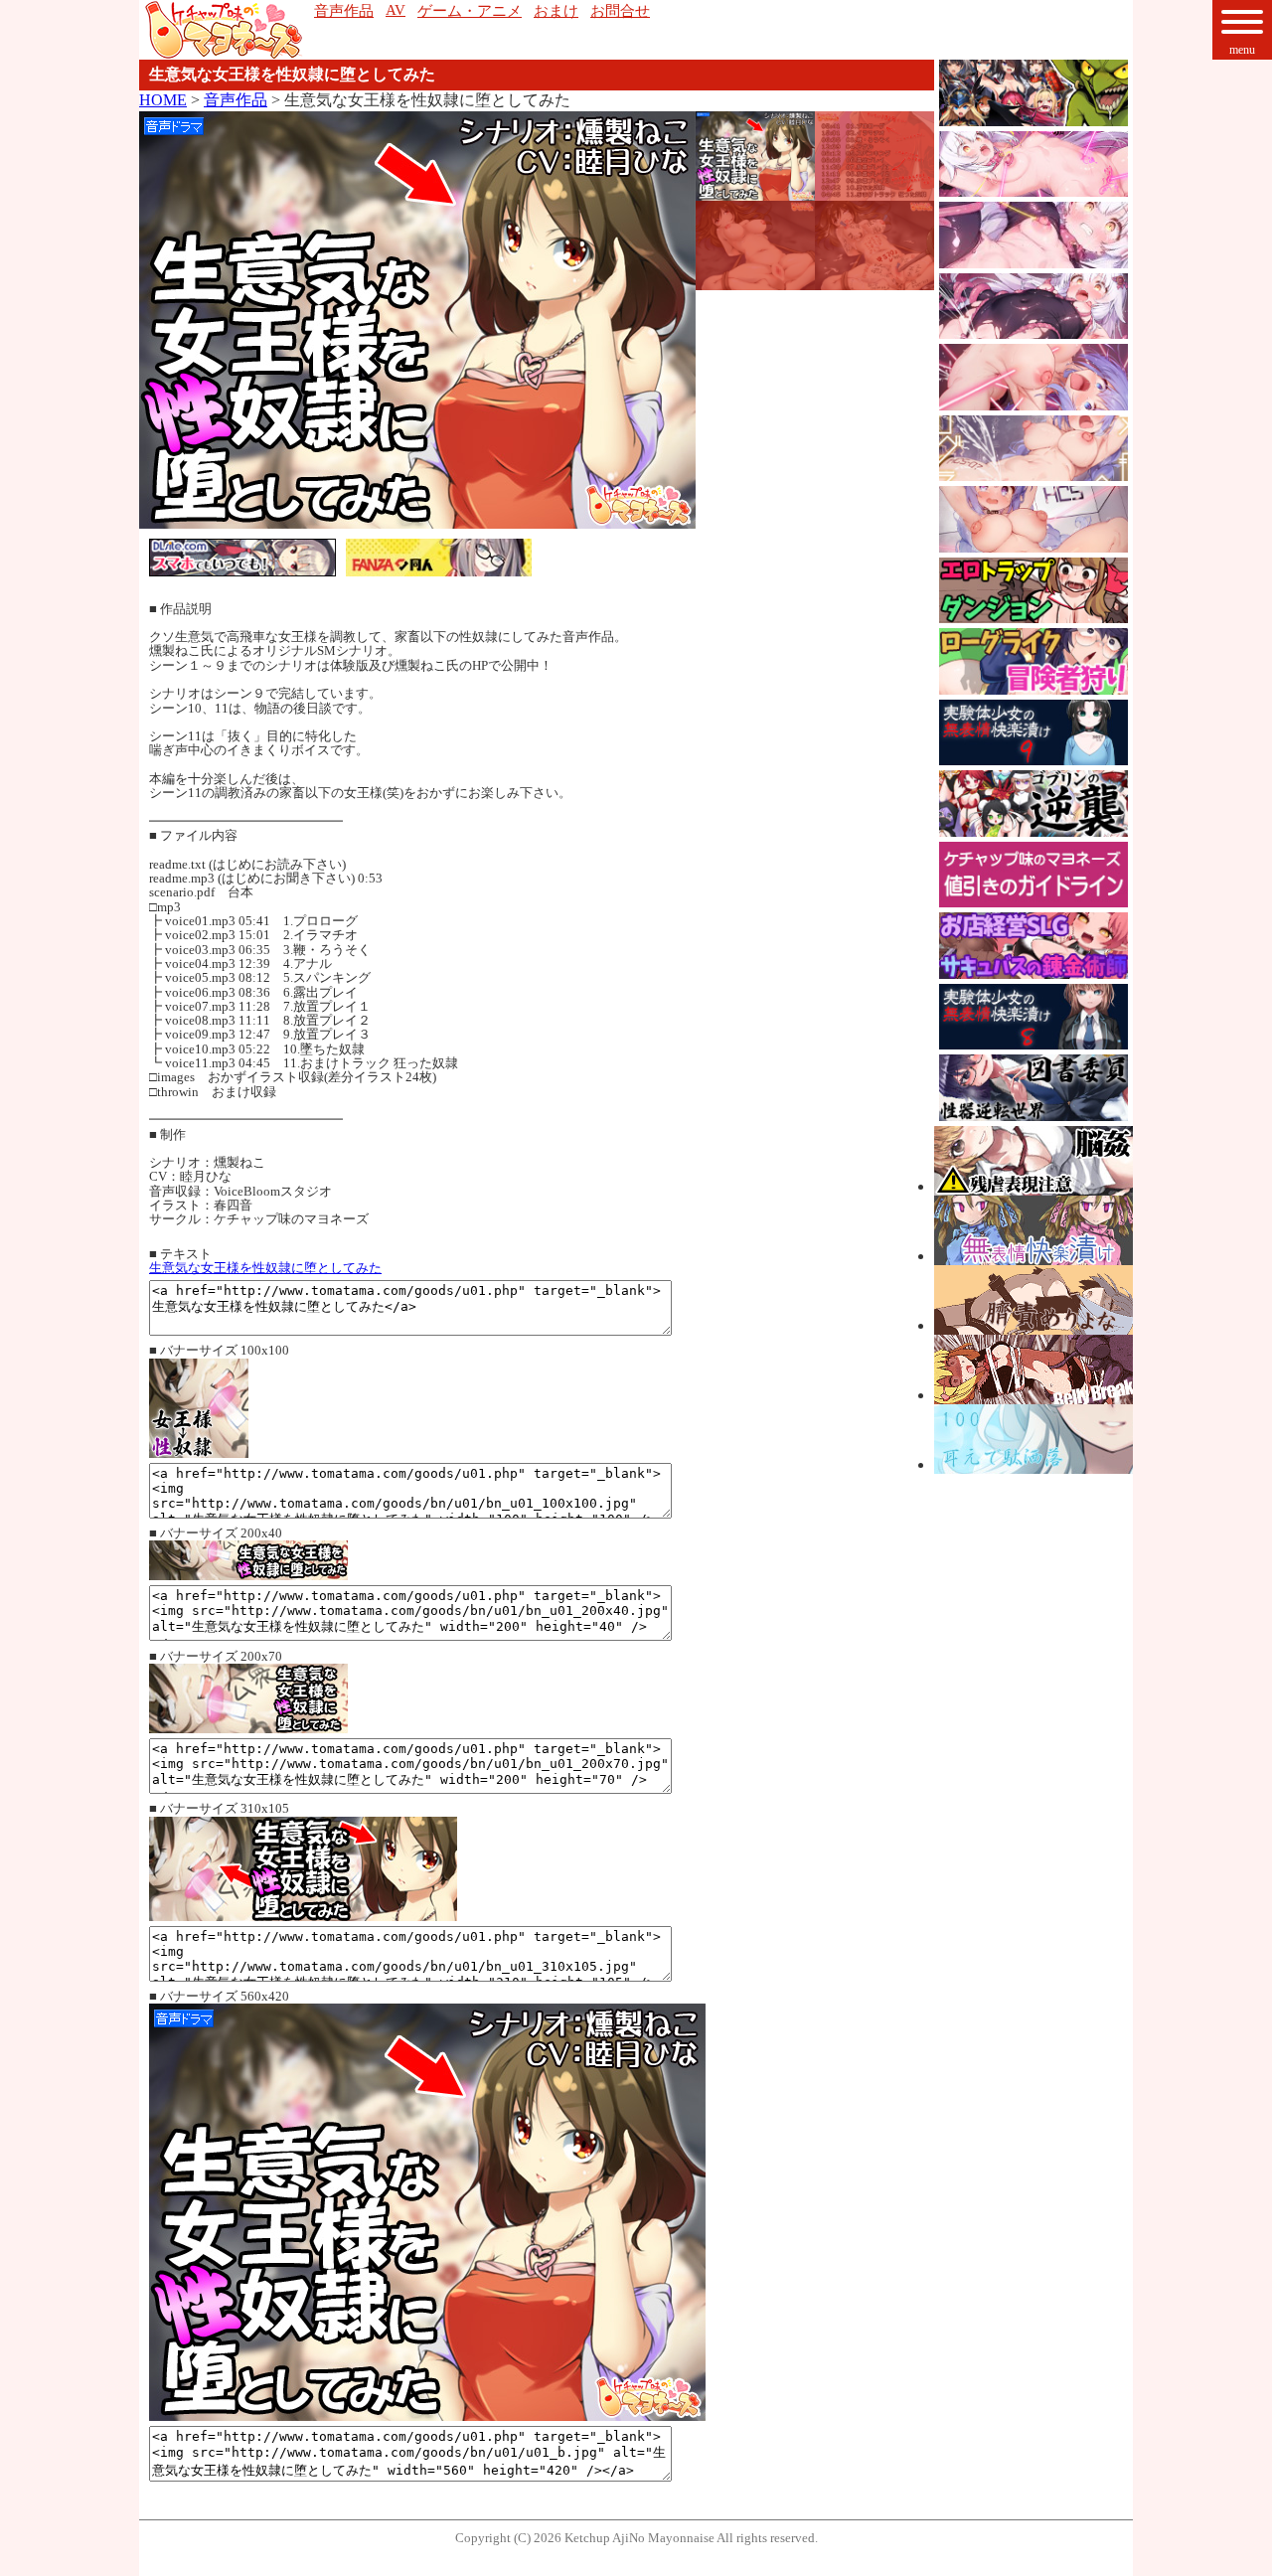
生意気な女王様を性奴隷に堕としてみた (265, 1268)
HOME (163, 100)
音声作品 (236, 100)
